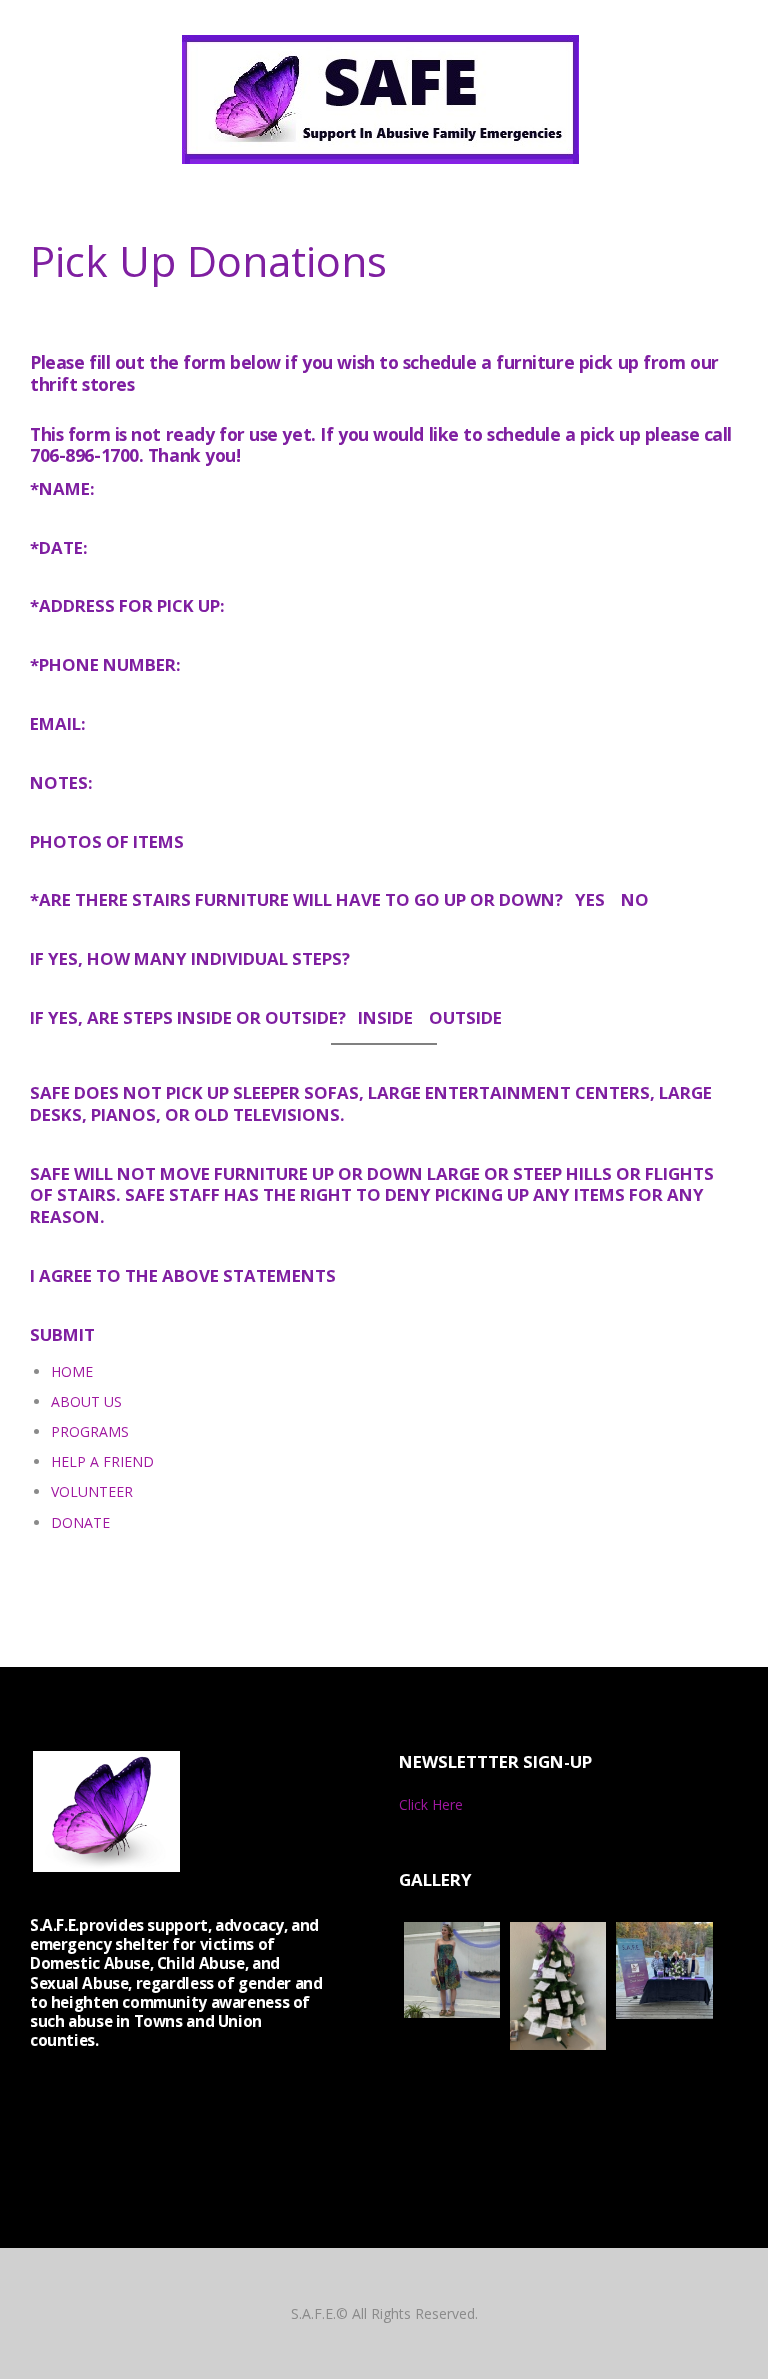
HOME (72, 1371)
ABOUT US (86, 1401)
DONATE (80, 1522)
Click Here (431, 1804)
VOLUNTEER (92, 1491)
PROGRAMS (90, 1431)
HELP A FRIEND (102, 1461)
